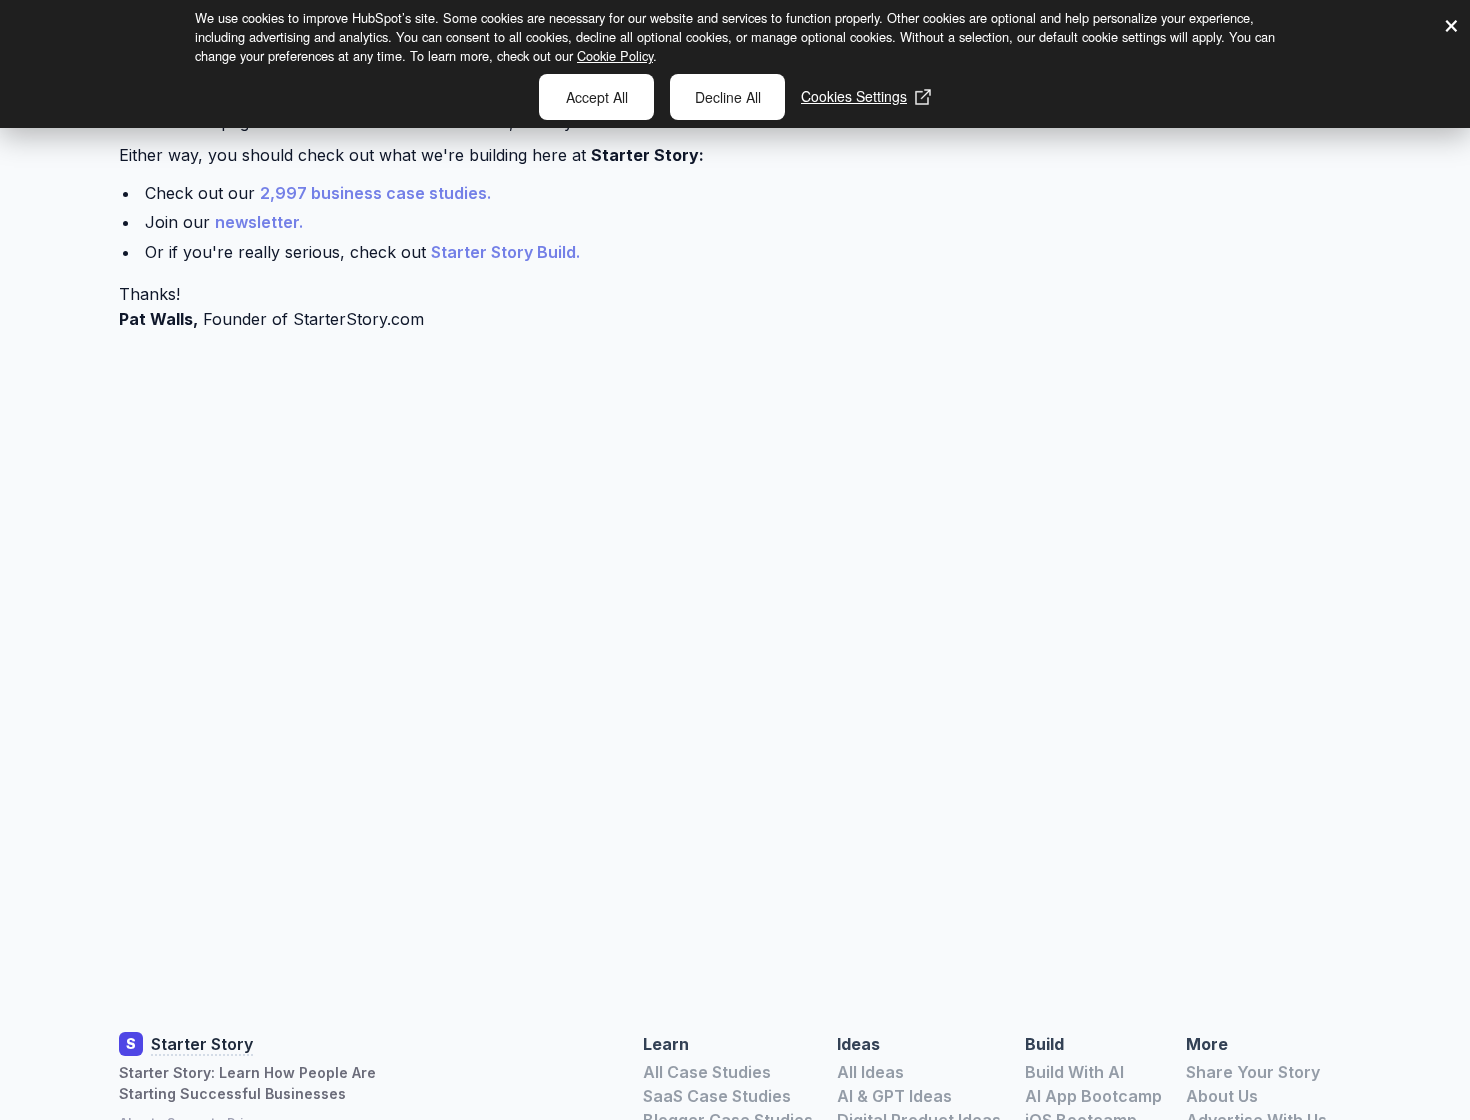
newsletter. (259, 222)
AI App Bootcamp (1093, 1096)
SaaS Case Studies (717, 1096)
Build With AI (1074, 1072)
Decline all (728, 97)
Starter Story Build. (505, 252)
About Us (1222, 1096)
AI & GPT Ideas (894, 1096)
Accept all (597, 97)
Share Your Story (1253, 1072)
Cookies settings (854, 96)
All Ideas (870, 1072)
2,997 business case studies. (375, 193)
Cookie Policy (615, 55)
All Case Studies (707, 1072)
